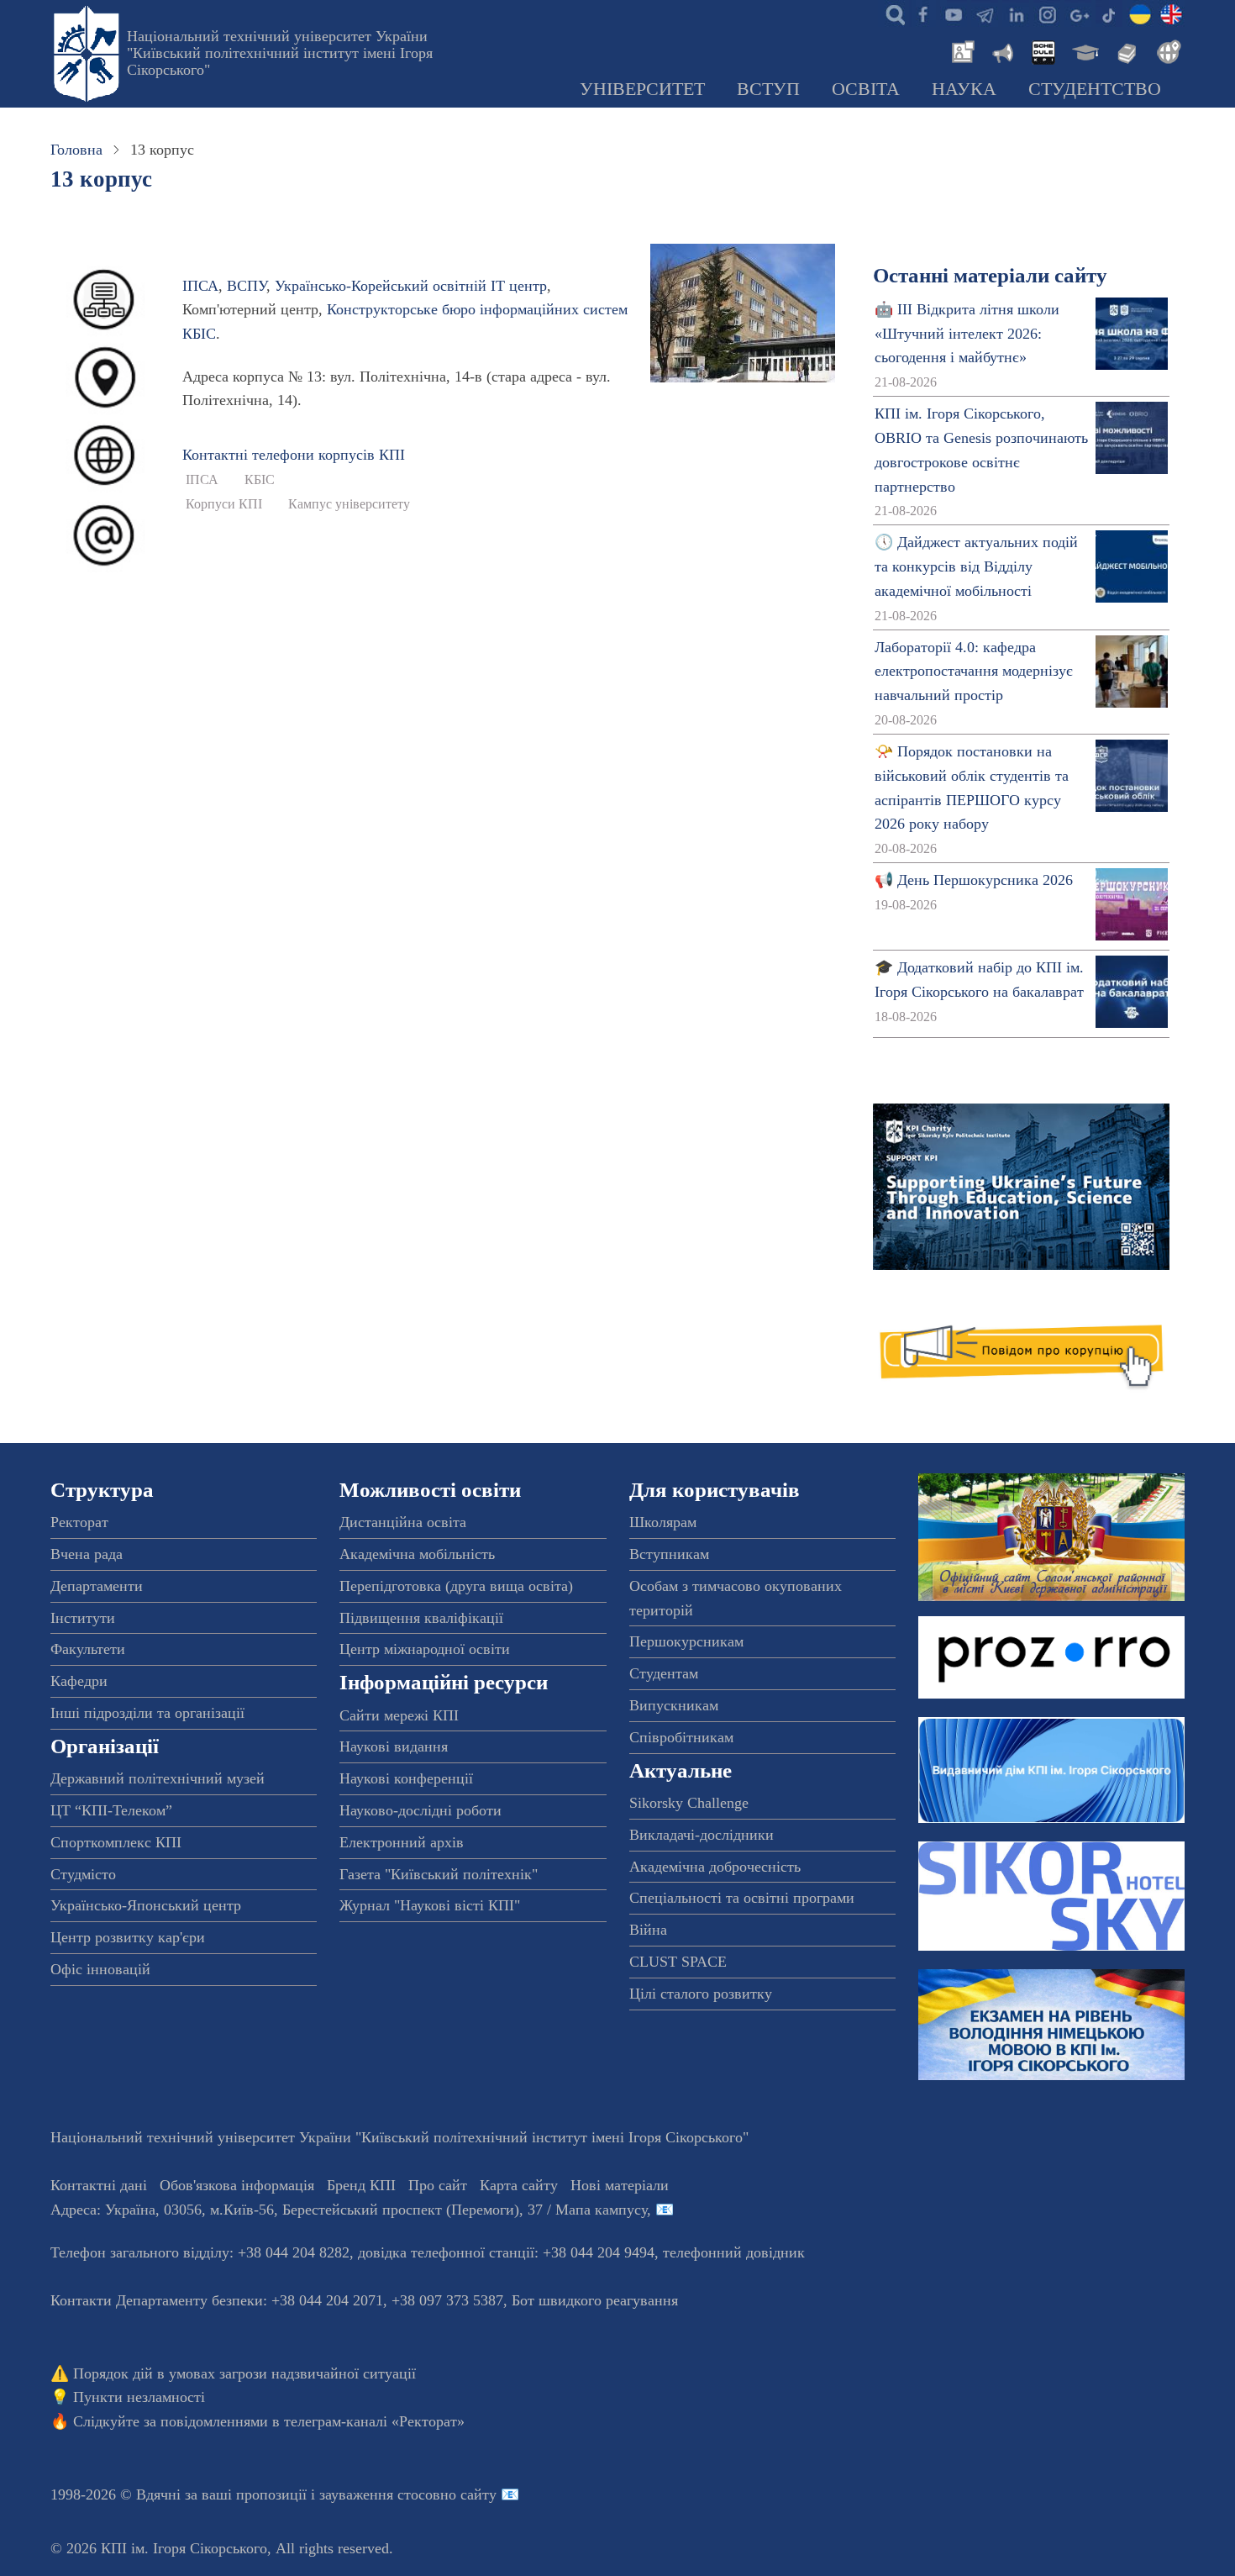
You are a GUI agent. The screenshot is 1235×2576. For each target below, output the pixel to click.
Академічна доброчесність (715, 1867)
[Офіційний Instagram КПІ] (1047, 13)
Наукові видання (394, 1746)
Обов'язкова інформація (237, 2185)
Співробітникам (681, 1737)
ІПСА (200, 286)
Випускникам (674, 1705)
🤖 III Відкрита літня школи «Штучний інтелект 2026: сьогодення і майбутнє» (967, 334)
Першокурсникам (686, 1641)
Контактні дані (99, 2185)
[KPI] (1171, 13)
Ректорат (79, 1522)
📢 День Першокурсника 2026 (974, 880)
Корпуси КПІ (224, 504)
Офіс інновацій (100, 1969)
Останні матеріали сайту (990, 275)
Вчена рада (87, 1554)
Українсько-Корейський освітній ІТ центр (411, 286)
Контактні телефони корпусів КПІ (294, 455)
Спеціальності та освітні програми (742, 1898)
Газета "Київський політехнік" (439, 1874)
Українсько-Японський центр (146, 1905)
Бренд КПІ (361, 2185)
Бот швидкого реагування (595, 2300)
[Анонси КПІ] (1001, 50)
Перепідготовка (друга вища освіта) (456, 1586)
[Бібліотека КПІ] (1125, 50)
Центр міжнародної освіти (425, 1649)
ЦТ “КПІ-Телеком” (111, 1810)
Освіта (866, 89)
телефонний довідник (734, 2252)
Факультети (88, 1649)
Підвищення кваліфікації (421, 1618)
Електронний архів (402, 1842)
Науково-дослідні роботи (420, 1810)
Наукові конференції (406, 1778)
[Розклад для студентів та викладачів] (1043, 50)
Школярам (663, 1522)
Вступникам (669, 1554)
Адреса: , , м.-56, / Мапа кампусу (349, 2210)
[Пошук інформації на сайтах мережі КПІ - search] (891, 13)
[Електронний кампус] (1084, 50)
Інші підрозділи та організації (147, 1713)
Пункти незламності (139, 2397)
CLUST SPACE (678, 1962)
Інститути (83, 1618)
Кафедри (79, 1681)
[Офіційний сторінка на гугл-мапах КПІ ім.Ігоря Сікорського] (1078, 13)
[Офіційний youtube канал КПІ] (954, 13)
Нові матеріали (620, 2185)
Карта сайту (519, 2185)
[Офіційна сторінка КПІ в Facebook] (922, 13)
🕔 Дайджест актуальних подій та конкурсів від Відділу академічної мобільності (976, 566)
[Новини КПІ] (960, 50)
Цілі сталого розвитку (701, 1994)
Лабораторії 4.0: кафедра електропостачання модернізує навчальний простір (974, 672)
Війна (648, 1930)
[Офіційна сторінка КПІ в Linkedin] (1016, 13)
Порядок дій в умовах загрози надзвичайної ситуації (244, 2373)
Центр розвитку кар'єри (128, 1937)
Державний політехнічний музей (158, 1778)
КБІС (260, 480)
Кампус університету (349, 504)
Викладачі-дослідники (702, 1835)
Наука (964, 89)
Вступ (768, 89)
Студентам (664, 1673)
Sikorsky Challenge (689, 1803)
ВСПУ (247, 286)
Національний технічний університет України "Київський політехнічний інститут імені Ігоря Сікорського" (280, 53)
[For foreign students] (1166, 50)
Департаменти (97, 1586)
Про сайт (438, 2185)
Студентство (1095, 89)
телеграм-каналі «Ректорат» (374, 2421)
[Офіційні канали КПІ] (985, 13)
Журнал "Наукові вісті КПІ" (430, 1905)
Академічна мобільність (417, 1554)
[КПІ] (1140, 13)
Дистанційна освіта (403, 1522)
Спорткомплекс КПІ (116, 1842)
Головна (76, 150)
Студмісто (83, 1874)
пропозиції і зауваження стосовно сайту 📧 (378, 2494)
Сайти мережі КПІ (399, 1715)
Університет (642, 89)
